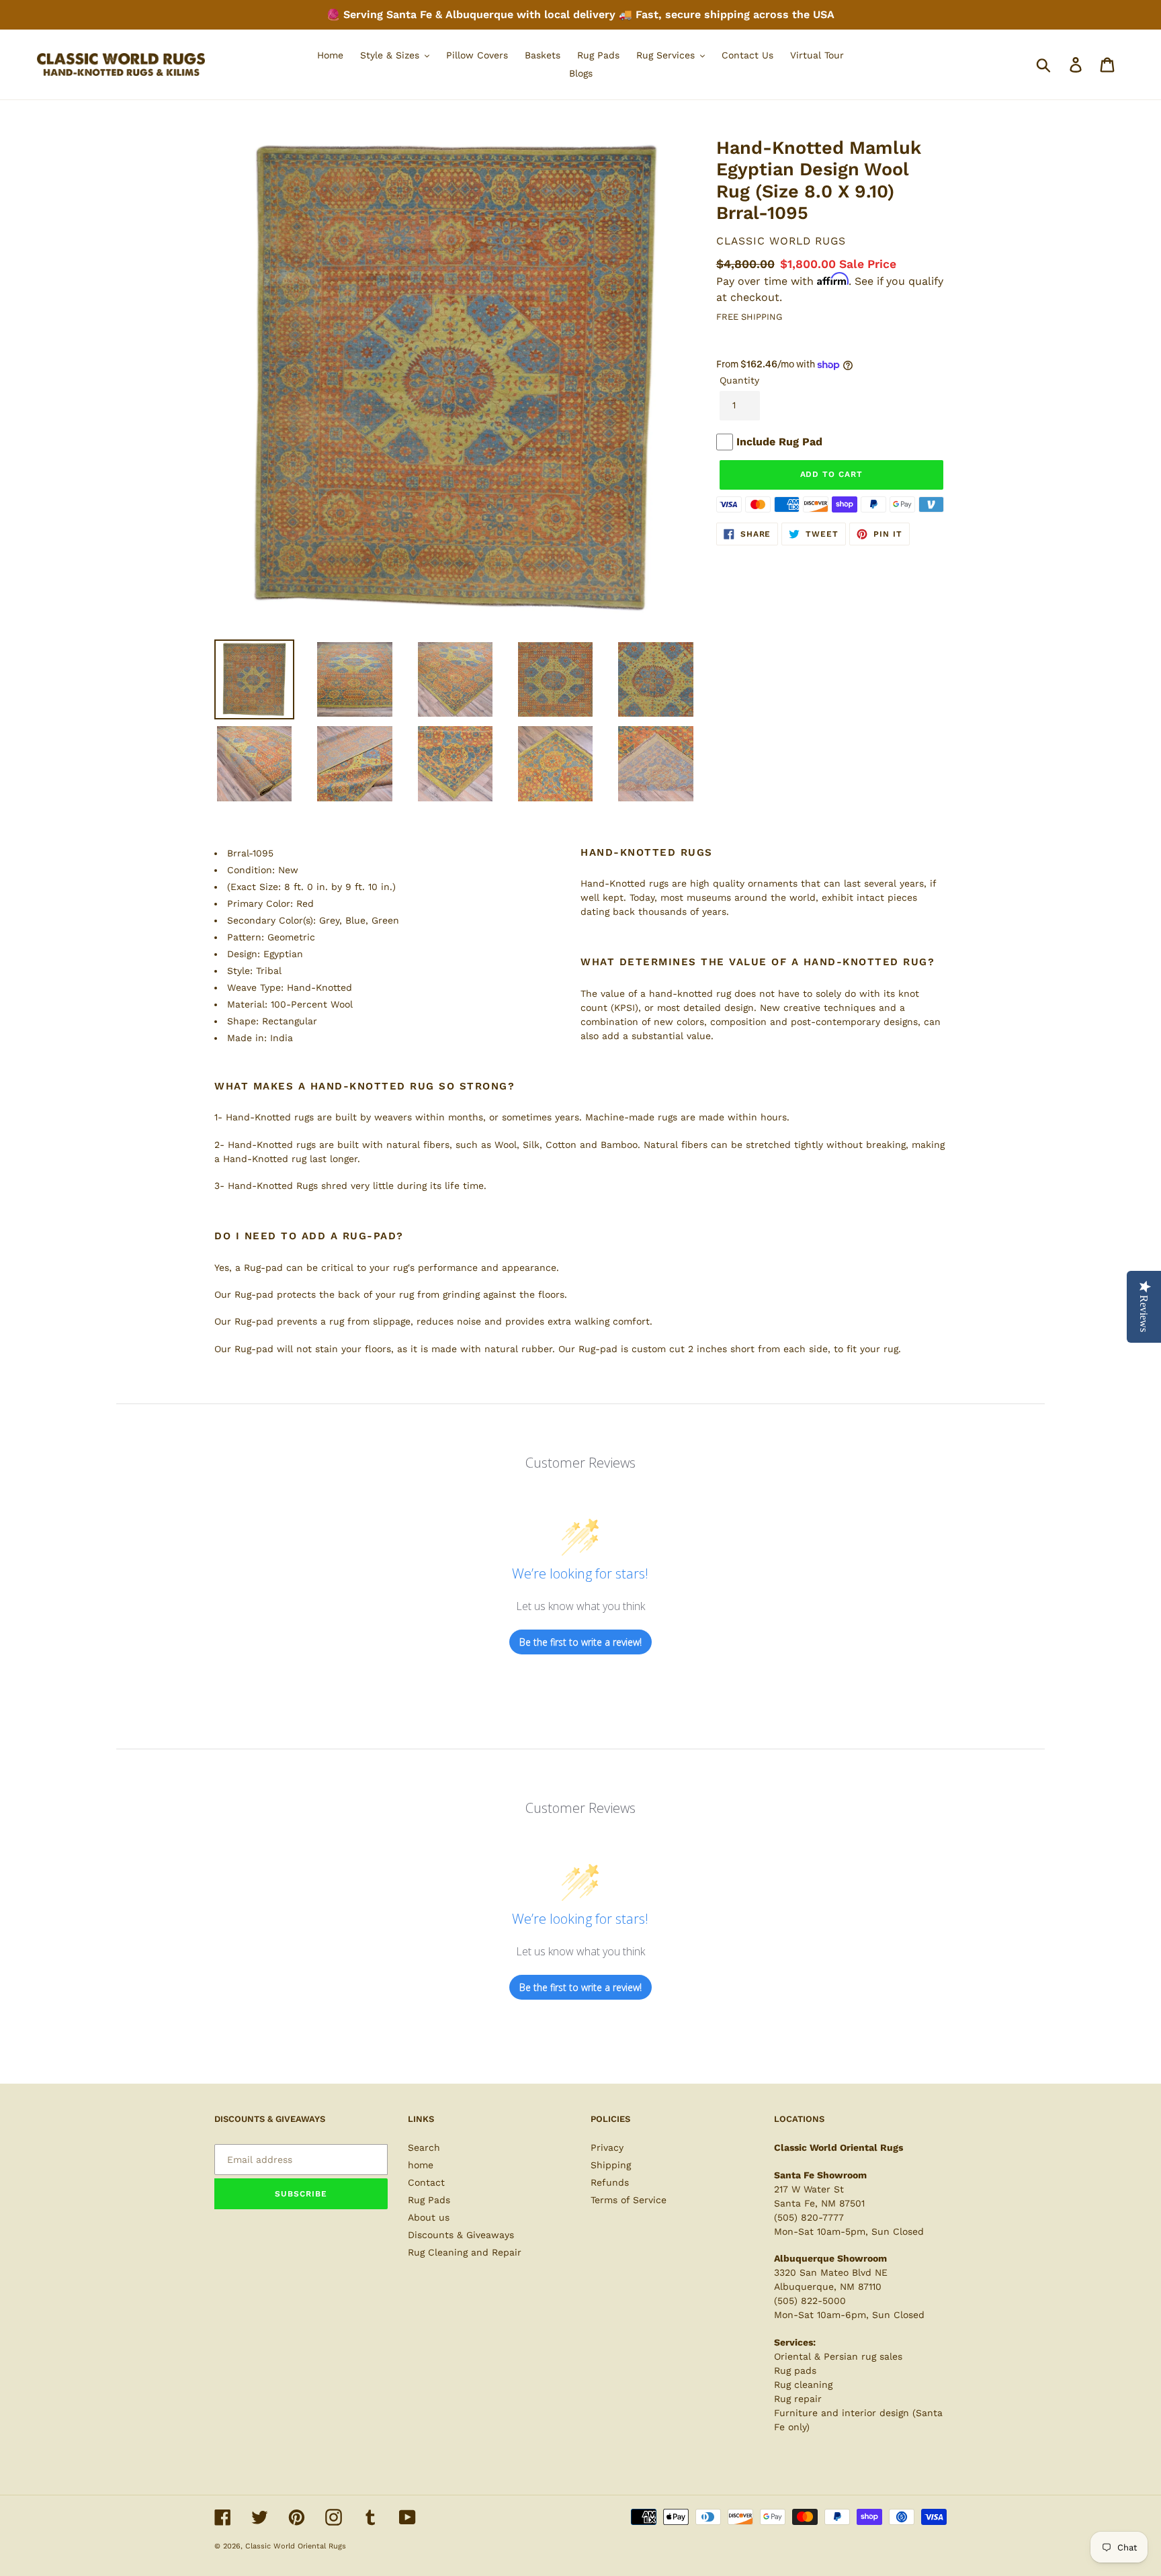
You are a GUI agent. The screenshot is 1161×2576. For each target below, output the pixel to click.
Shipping (611, 2165)
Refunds (610, 2182)
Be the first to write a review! (580, 1642)
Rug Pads (429, 2200)
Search (424, 2147)
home (421, 2165)
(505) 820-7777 (809, 2217)
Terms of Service (629, 2200)
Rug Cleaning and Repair (465, 2252)
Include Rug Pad (779, 442)
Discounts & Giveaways (461, 2235)
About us (429, 2217)
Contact (426, 2182)
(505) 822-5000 (810, 2301)
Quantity (739, 380)
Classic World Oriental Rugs (296, 2546)
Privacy (607, 2147)
